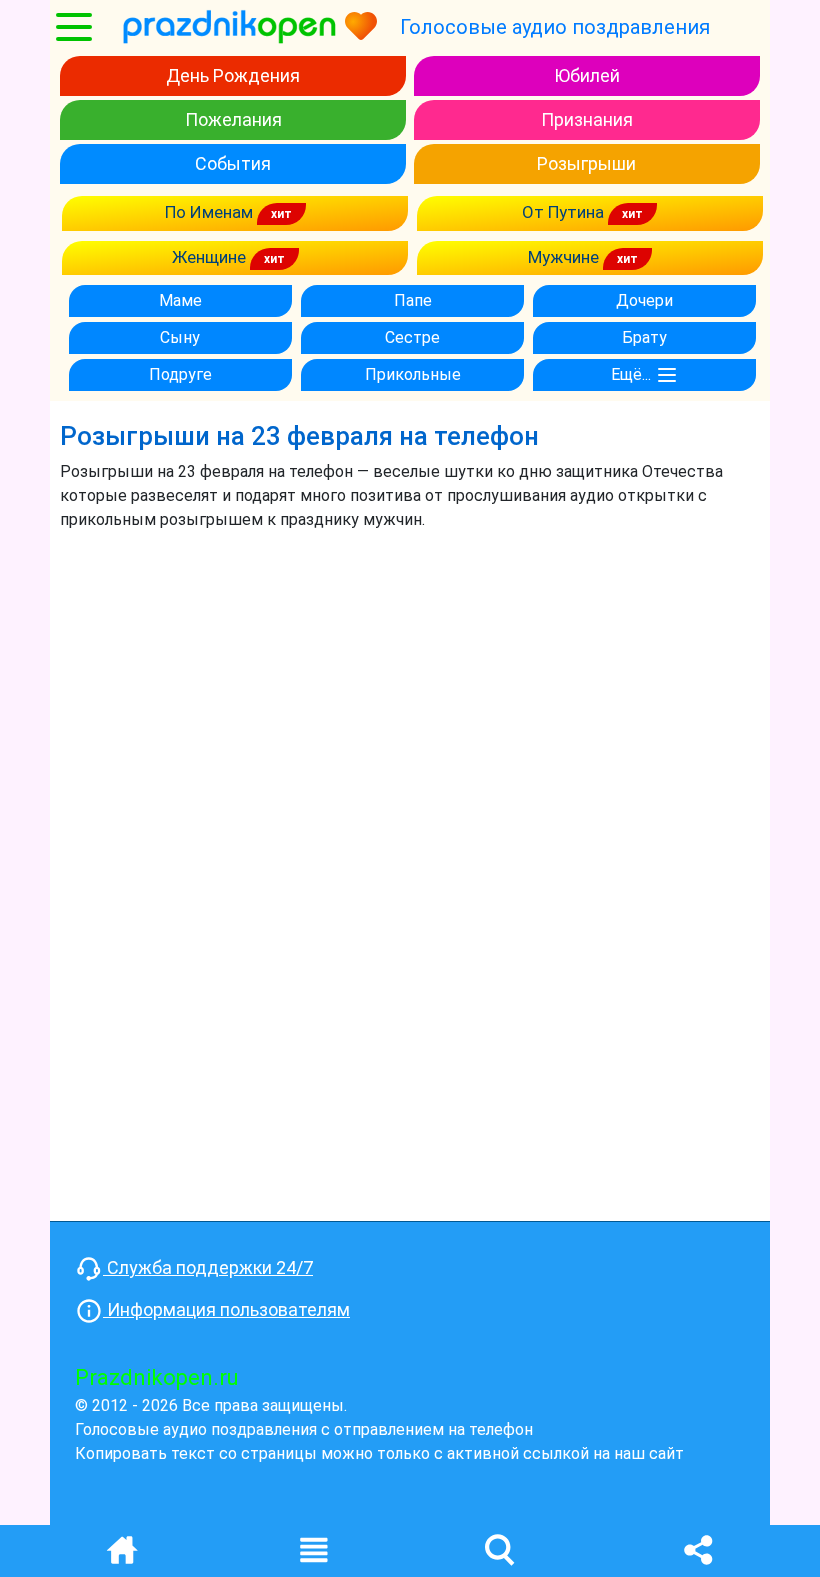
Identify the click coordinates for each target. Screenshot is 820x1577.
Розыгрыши (586, 163)
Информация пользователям (226, 1309)
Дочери (644, 300)
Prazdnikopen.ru (157, 1377)
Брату (644, 337)
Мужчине (565, 257)
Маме (180, 300)
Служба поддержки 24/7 (208, 1267)
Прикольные (413, 374)
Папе (413, 300)
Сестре (412, 337)
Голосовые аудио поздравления (555, 27)
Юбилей (587, 75)
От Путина (565, 212)
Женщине (211, 257)
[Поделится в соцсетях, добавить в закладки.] (698, 1548)
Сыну (180, 337)
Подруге (180, 374)
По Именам (211, 212)
